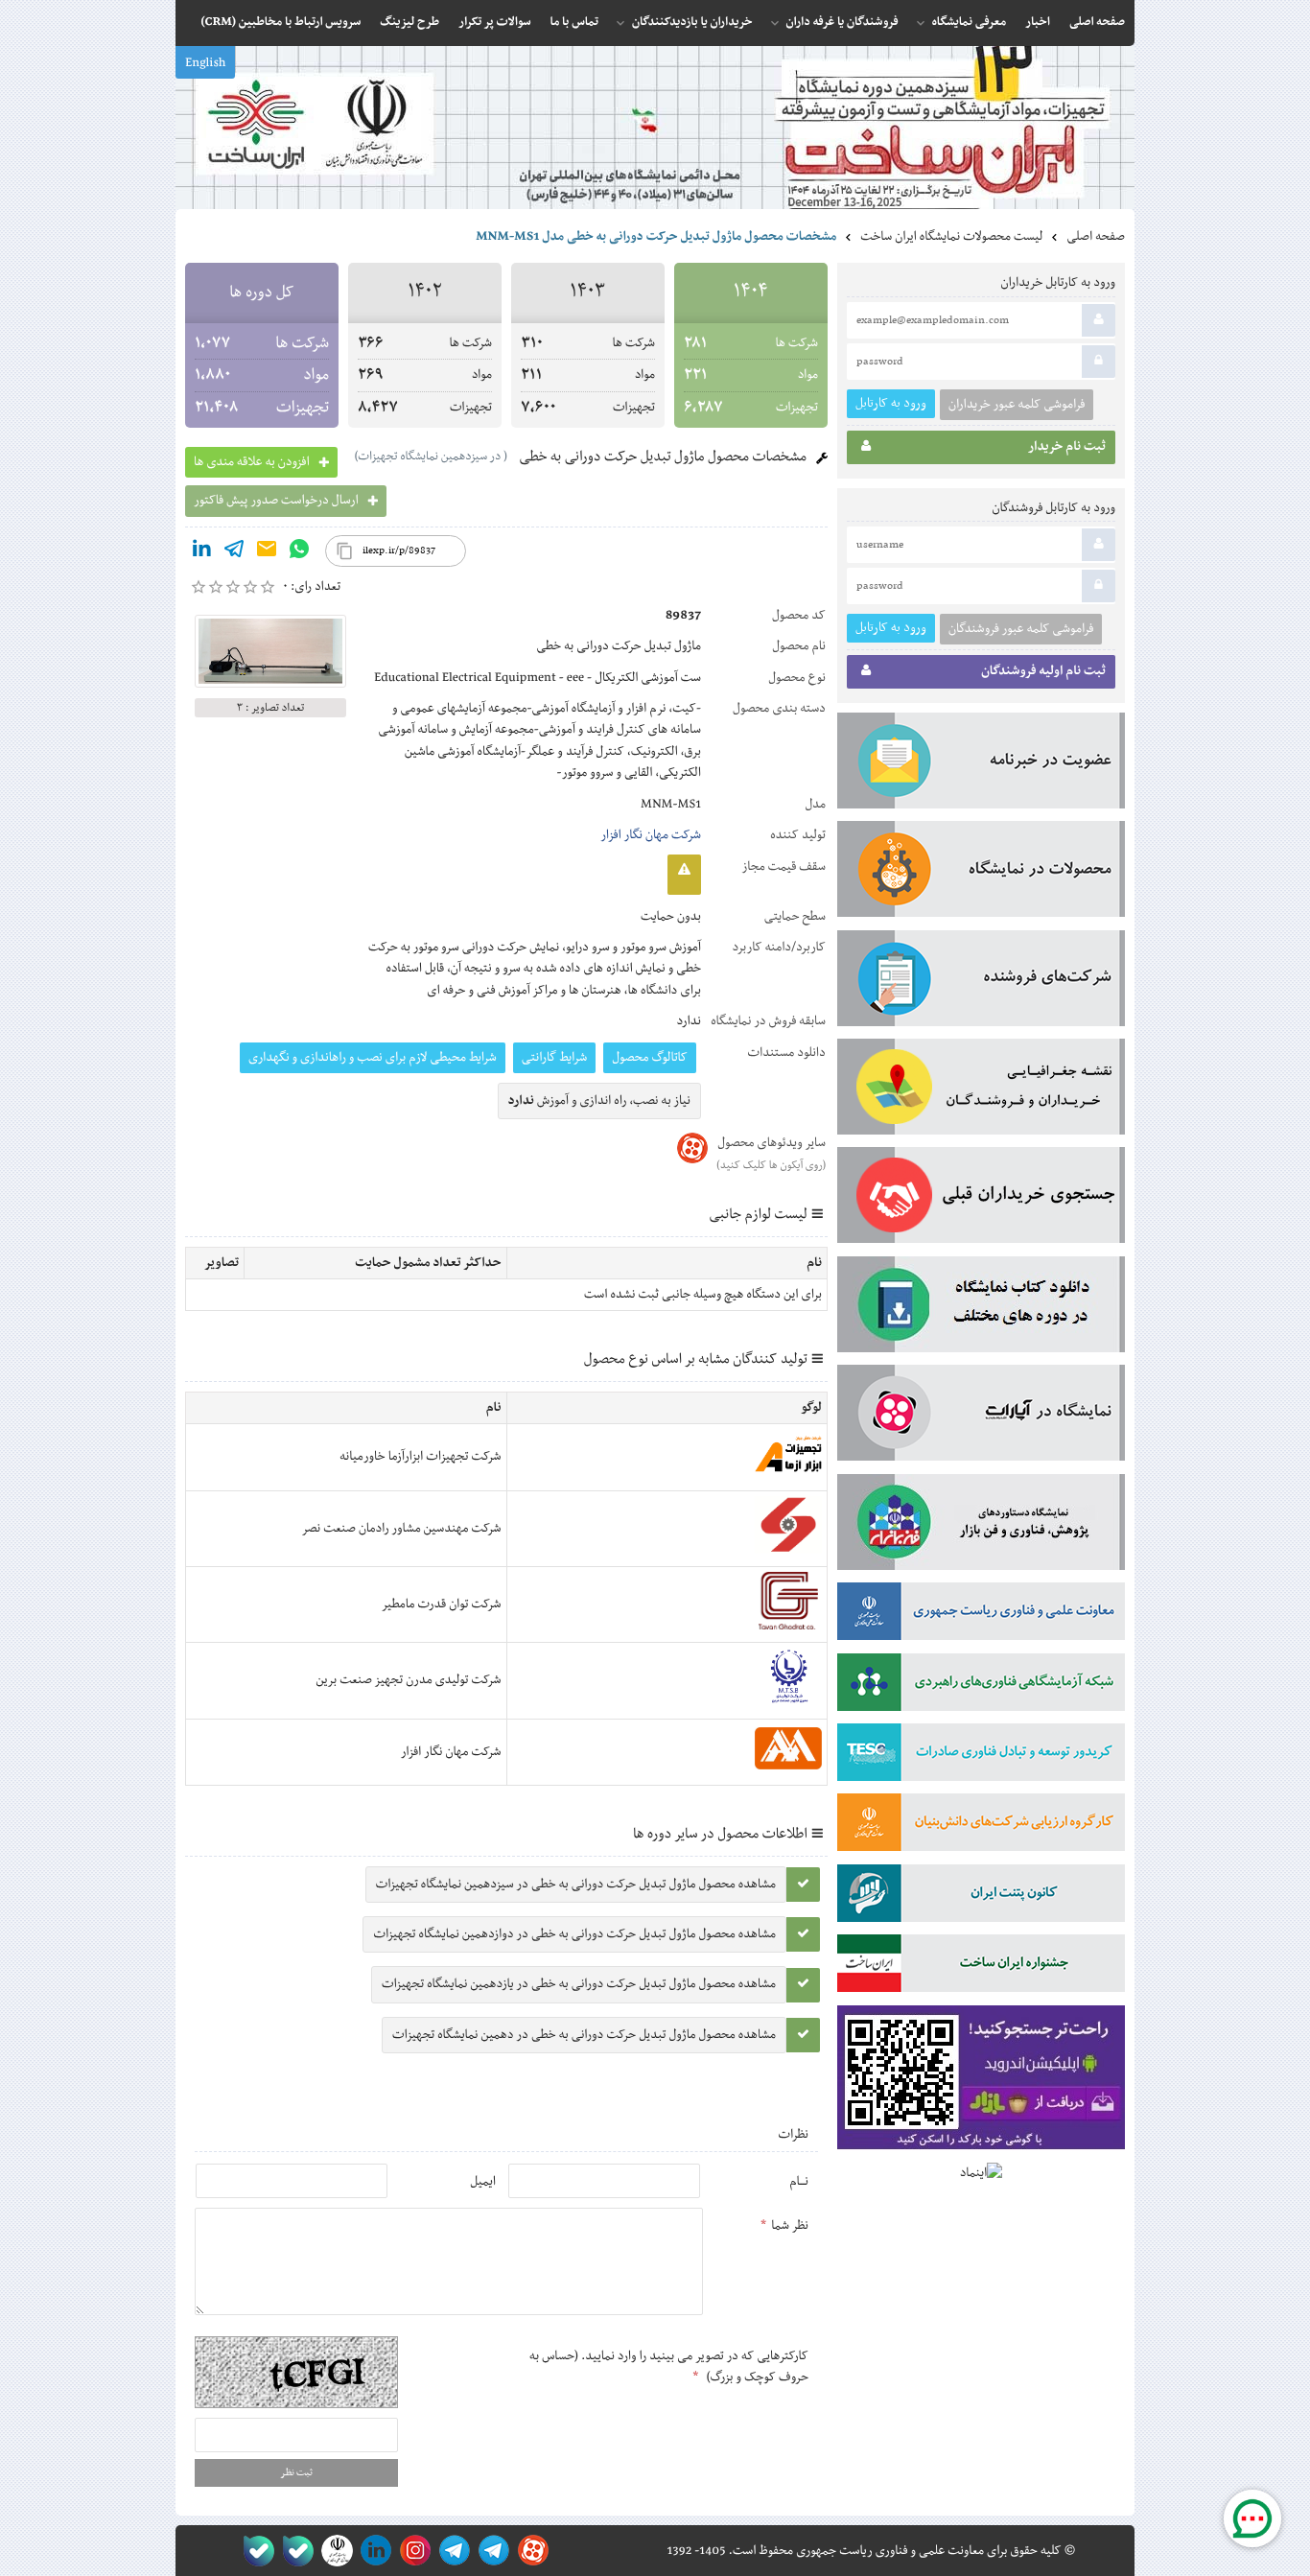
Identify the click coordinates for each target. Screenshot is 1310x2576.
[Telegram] (234, 552)
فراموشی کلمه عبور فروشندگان (1021, 629)
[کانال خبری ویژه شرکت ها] (491, 2551)
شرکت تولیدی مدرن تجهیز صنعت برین (408, 1680)
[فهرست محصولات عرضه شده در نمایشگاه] (981, 873)
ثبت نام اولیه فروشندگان (1043, 671)
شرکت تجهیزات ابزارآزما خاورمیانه (420, 1457)
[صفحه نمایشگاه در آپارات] (530, 2551)
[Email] (267, 552)
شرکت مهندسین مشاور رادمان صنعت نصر (401, 1529)
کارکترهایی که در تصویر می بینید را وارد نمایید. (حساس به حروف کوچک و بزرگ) (669, 2367)
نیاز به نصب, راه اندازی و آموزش (600, 1101)
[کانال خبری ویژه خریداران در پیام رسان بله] (294, 2551)
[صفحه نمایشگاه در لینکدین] (373, 2551)
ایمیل (483, 2182)
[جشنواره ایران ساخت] (981, 1967)
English (205, 63)
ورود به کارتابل (891, 403)
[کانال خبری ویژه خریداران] (451, 2551)
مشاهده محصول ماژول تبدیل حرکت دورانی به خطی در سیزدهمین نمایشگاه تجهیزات (576, 1885)
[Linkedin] (201, 552)
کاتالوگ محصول (650, 1058)
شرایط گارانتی (554, 1058)
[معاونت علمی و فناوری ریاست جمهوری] (333, 2551)
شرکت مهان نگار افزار (651, 835)
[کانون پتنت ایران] (981, 1897)
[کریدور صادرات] (981, 1756)
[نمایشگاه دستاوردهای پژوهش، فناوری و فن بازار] (981, 1526)
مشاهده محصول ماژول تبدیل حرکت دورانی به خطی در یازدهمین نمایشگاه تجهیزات (579, 1984)
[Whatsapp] (299, 552)
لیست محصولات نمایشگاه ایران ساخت (951, 237)
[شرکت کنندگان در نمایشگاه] (981, 982)
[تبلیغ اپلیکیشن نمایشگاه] (981, 2082)
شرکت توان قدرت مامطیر (442, 1604)
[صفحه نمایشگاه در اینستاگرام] (412, 2551)
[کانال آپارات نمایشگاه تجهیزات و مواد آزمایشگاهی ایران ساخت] (981, 1417)
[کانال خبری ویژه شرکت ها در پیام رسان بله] (255, 2551)
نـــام (799, 2182)
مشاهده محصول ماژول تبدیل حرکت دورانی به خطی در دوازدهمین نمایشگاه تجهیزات (574, 1934)
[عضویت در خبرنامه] (981, 764)
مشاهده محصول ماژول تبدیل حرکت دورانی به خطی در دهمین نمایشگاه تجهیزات (584, 2035)
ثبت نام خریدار (1067, 447)
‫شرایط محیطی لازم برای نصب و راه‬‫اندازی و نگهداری (373, 1058)
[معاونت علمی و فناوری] (981, 1615)
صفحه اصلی (1096, 237)
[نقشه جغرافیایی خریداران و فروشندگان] (981, 1090)
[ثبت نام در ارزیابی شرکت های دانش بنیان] (981, 1826)
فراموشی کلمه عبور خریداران (1017, 405)
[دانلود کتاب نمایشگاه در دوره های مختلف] (981, 1308)
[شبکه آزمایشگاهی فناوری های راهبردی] (981, 1686)
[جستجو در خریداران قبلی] (981, 1199)
